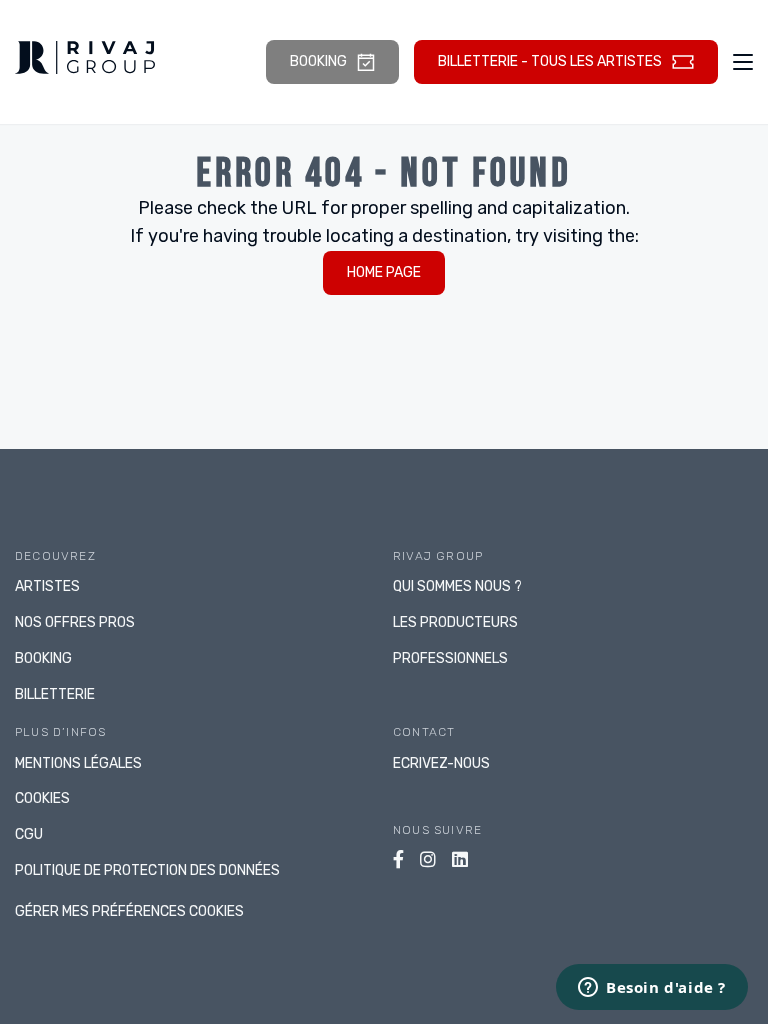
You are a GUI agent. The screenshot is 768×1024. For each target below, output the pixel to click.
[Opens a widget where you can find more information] (652, 989)
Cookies (42, 798)
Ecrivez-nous (441, 763)
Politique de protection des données (147, 870)
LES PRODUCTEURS (455, 622)
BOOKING (43, 658)
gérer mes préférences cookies (129, 911)
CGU (29, 834)
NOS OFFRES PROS (75, 622)
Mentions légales (78, 763)
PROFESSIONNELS (450, 658)
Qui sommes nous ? (457, 586)
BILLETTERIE (55, 694)
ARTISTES (47, 586)
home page (384, 272)
